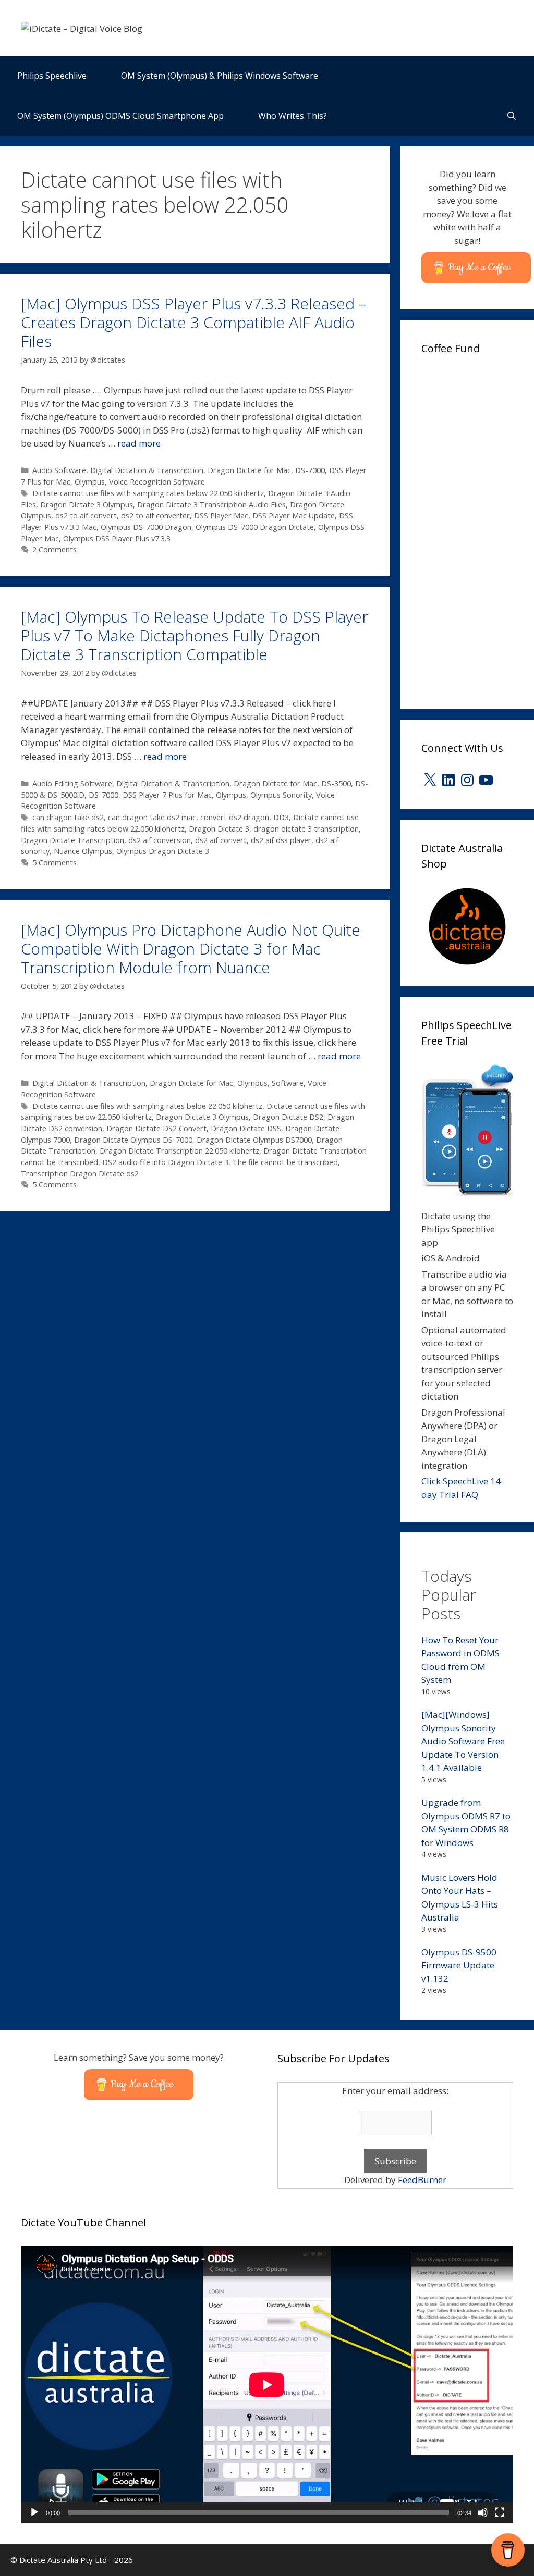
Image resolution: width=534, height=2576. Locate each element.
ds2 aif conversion (160, 840)
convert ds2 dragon (235, 817)
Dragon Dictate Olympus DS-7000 (133, 1140)
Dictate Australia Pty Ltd (63, 2560)
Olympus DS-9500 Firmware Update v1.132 (459, 1965)
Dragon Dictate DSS (246, 1128)
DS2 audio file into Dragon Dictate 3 (165, 1162)
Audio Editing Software (72, 783)
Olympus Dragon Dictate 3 (163, 851)
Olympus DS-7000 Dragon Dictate (255, 527)
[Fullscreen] (500, 2512)
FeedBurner (422, 2180)
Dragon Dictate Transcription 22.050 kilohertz (179, 1151)
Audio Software (59, 470)
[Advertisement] (478, 528)
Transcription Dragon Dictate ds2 (80, 1174)
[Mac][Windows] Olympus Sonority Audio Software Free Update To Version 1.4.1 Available (463, 1741)
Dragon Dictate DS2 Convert (156, 1128)
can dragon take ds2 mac (152, 817)
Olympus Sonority (281, 795)
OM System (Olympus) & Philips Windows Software (220, 76)
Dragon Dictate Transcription (72, 840)
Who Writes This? (293, 116)
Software (288, 1083)
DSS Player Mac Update (294, 516)
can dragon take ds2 (68, 817)
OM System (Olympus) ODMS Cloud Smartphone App (120, 116)
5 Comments (54, 863)
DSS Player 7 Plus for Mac (167, 795)
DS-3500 (336, 783)
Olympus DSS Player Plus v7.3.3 (117, 538)
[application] (267, 2385)
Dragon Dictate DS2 (288, 1117)
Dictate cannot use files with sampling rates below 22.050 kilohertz (148, 493)
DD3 (281, 817)
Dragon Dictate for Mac (249, 470)
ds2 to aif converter (155, 516)
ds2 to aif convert (86, 516)
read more (139, 443)
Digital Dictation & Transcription (147, 470)
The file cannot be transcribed (285, 1162)
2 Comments (54, 549)
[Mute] (483, 2512)
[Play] (34, 2512)
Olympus (90, 482)
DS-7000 (310, 470)
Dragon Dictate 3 (219, 829)
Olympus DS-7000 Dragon (146, 527)
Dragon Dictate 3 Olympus (87, 505)
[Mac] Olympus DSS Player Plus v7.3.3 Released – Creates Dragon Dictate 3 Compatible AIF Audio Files (194, 322)
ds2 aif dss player (281, 840)
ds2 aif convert (221, 840)
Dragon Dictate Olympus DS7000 (254, 1140)
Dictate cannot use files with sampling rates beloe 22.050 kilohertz (147, 1106)
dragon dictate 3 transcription (306, 829)
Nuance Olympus (83, 851)
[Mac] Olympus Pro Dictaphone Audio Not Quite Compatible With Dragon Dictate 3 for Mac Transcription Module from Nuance (191, 949)
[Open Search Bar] (511, 116)
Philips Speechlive (52, 76)
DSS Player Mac (221, 516)
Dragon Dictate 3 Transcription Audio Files (211, 505)
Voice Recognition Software (157, 482)
